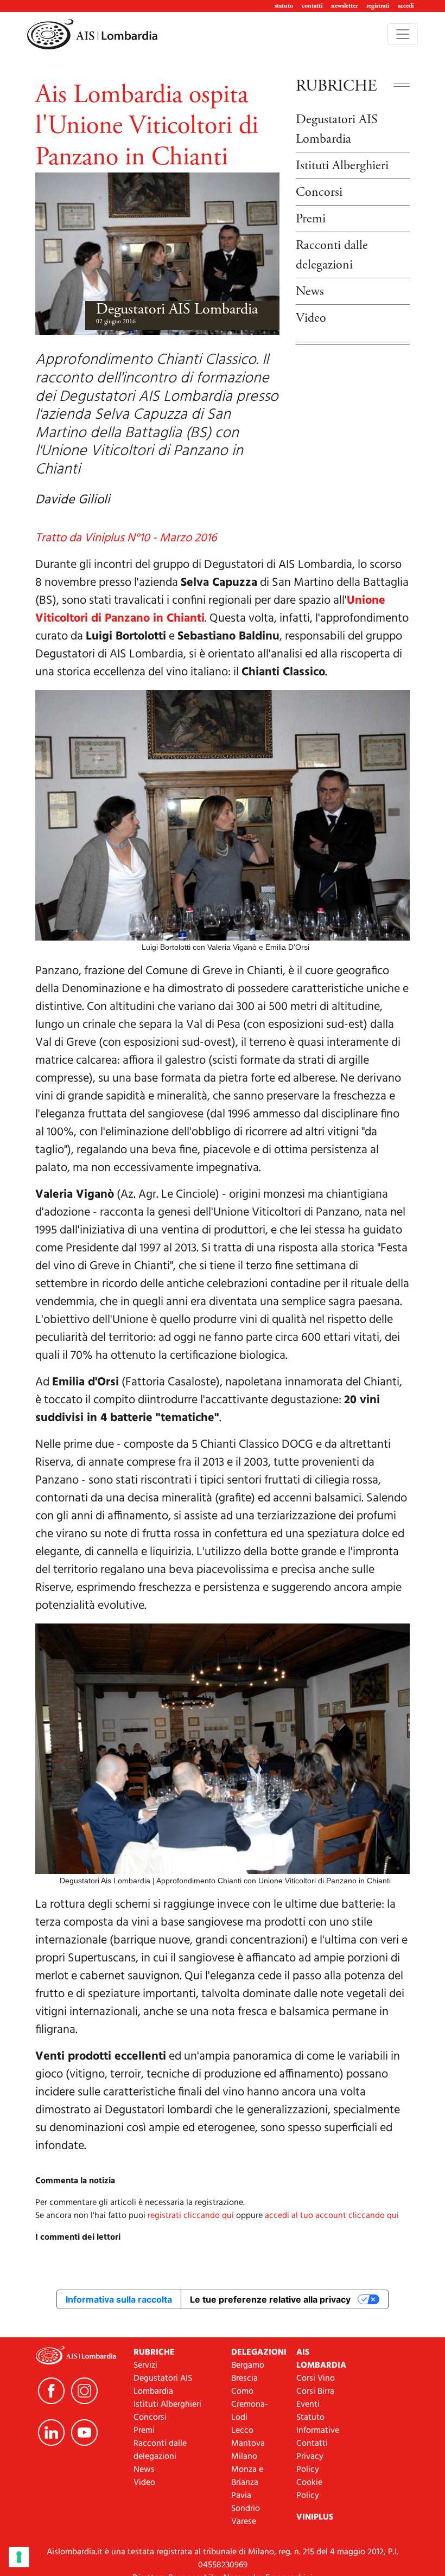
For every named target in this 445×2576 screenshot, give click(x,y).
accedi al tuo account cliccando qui (332, 2216)
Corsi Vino (316, 2379)
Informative (318, 2431)
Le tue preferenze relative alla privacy (270, 2299)
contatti (312, 6)
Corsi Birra (315, 2392)
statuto (284, 6)
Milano (244, 2457)
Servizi (145, 2366)
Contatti (312, 2444)
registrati (378, 6)
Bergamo (248, 2366)
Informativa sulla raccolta (119, 2299)
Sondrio (246, 2509)
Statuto (310, 2418)
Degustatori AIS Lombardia (177, 309)
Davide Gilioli (73, 500)
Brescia (244, 2379)
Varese (244, 2522)
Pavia (241, 2496)
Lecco (242, 2431)
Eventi (308, 2405)
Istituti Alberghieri (342, 165)
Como (242, 2392)
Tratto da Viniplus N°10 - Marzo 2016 (126, 538)
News (310, 291)
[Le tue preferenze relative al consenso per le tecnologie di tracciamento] (19, 2557)
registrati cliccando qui (191, 2216)
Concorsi (319, 192)
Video (311, 318)
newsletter (344, 6)
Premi (311, 219)
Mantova (248, 2444)
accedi (406, 6)
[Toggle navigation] (403, 34)
